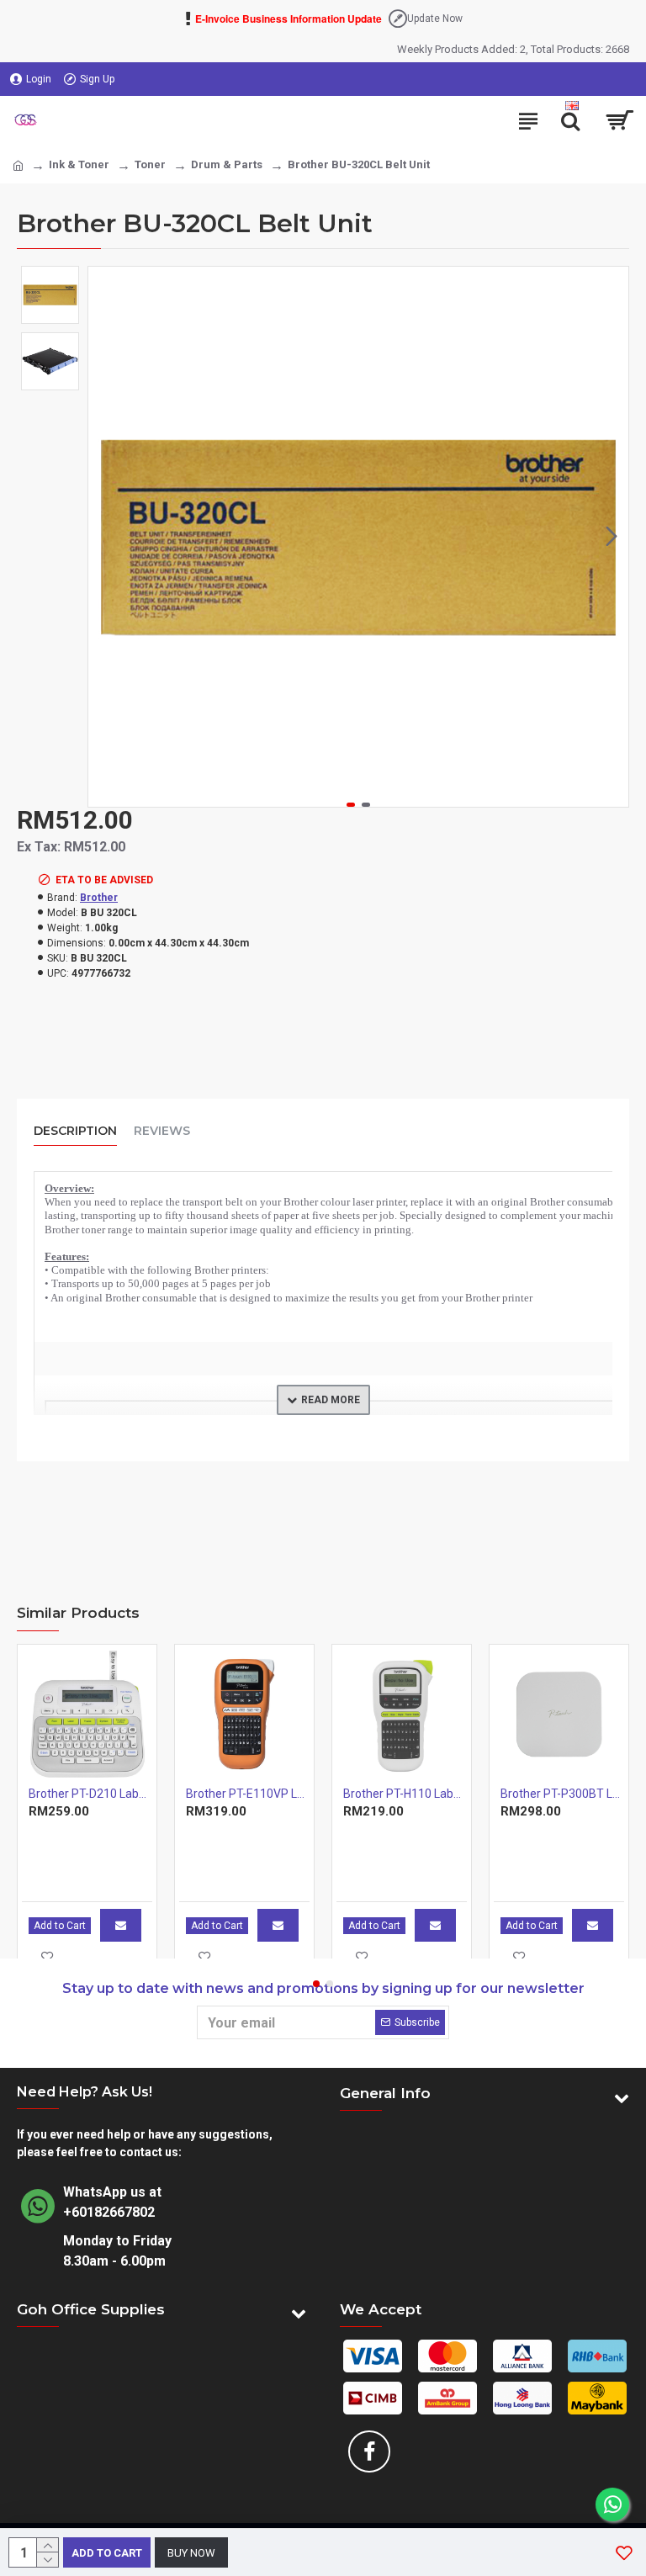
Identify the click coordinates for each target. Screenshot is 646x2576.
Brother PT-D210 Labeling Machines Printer (90, 1794)
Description (75, 1131)
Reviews (162, 1131)
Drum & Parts (227, 164)
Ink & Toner (79, 164)
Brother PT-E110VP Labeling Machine (248, 1794)
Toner (150, 164)
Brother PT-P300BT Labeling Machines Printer (562, 1794)
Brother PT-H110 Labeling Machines (405, 1794)
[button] (105, 537)
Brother (99, 898)
